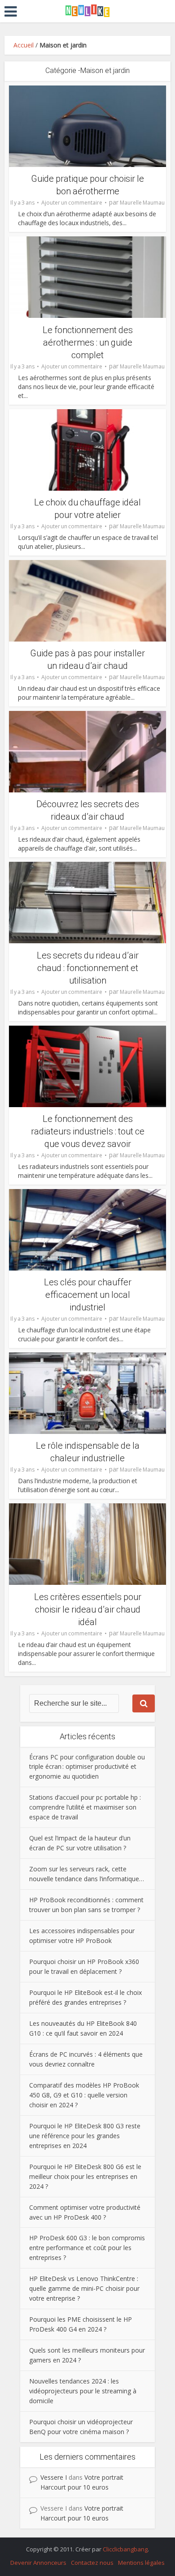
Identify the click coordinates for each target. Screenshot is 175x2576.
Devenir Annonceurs (38, 2563)
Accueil (24, 45)
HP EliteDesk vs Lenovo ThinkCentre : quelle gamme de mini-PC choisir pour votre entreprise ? (84, 2288)
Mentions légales (141, 2563)
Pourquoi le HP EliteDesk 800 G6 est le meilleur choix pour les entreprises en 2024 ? (85, 2176)
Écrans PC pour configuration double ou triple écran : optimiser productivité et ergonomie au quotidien (87, 1767)
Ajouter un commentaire (72, 203)
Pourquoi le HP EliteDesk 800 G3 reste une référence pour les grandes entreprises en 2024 (85, 2136)
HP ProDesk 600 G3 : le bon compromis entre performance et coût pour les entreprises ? (87, 2248)
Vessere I (54, 2477)
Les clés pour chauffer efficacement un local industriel (88, 1295)
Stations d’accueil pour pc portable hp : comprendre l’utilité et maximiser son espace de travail (85, 1807)
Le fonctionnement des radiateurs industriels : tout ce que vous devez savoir (88, 1131)
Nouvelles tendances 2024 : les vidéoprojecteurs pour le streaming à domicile (83, 2391)
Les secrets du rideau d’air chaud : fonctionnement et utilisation (88, 968)
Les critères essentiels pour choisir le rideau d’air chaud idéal (88, 1609)
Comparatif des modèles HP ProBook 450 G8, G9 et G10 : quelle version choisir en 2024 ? (84, 2095)
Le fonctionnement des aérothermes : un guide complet (88, 342)
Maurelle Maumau (142, 203)
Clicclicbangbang (125, 2549)
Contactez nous (92, 2563)
